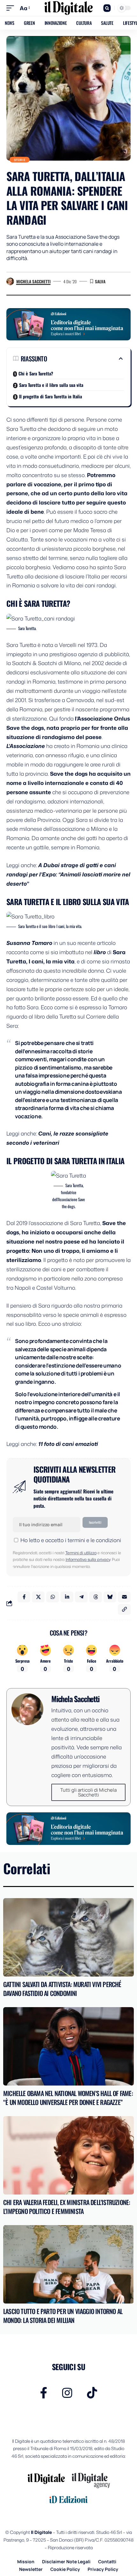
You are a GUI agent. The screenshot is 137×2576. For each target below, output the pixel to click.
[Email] (124, 1597)
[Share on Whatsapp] (53, 1597)
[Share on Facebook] (24, 1597)
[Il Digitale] (68, 8)
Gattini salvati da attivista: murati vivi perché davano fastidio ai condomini (62, 1989)
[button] (12, 8)
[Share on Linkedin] (67, 1597)
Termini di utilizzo (81, 1553)
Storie (20, 160)
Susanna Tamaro (29, 943)
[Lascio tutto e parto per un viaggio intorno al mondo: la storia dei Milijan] (68, 2264)
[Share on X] (38, 1597)
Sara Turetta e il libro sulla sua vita (51, 385)
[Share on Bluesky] (110, 1597)
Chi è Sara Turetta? (36, 373)
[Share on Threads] (96, 1597)
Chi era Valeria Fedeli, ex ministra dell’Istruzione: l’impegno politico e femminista (67, 2207)
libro (100, 952)
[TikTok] (92, 2393)
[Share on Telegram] (81, 1597)
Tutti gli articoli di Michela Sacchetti (88, 1792)
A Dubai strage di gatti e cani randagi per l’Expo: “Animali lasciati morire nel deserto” (68, 874)
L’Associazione (26, 746)
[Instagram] (67, 2393)
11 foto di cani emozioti (68, 1444)
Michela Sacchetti (33, 281)
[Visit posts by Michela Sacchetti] (10, 281)
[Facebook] (44, 2393)
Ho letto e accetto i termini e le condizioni (71, 1540)
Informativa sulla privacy (88, 1559)
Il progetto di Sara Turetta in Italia (50, 396)
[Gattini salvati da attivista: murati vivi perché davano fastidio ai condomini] (68, 1937)
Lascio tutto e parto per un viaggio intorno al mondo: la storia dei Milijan (63, 2316)
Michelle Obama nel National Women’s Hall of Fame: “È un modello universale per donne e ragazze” (68, 2098)
